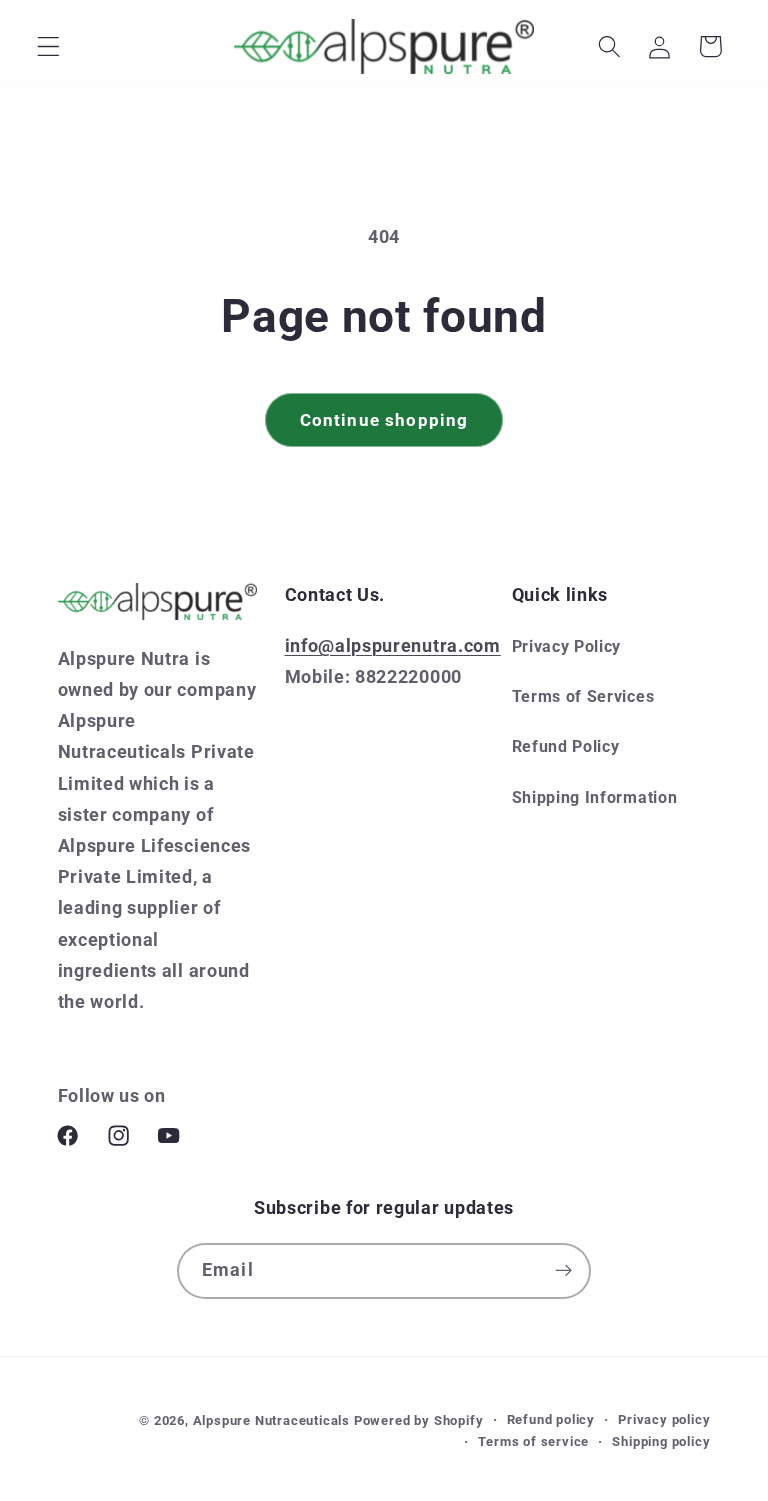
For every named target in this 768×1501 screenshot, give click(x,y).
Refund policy (551, 1419)
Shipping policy (661, 1441)
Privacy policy (664, 1419)
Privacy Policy (567, 646)
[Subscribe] (563, 1271)
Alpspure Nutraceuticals (273, 1420)
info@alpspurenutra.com (393, 645)
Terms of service (533, 1441)
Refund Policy (566, 746)
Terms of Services (583, 696)
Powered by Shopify (419, 1420)
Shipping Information (595, 797)
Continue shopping (384, 420)
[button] (48, 46)
